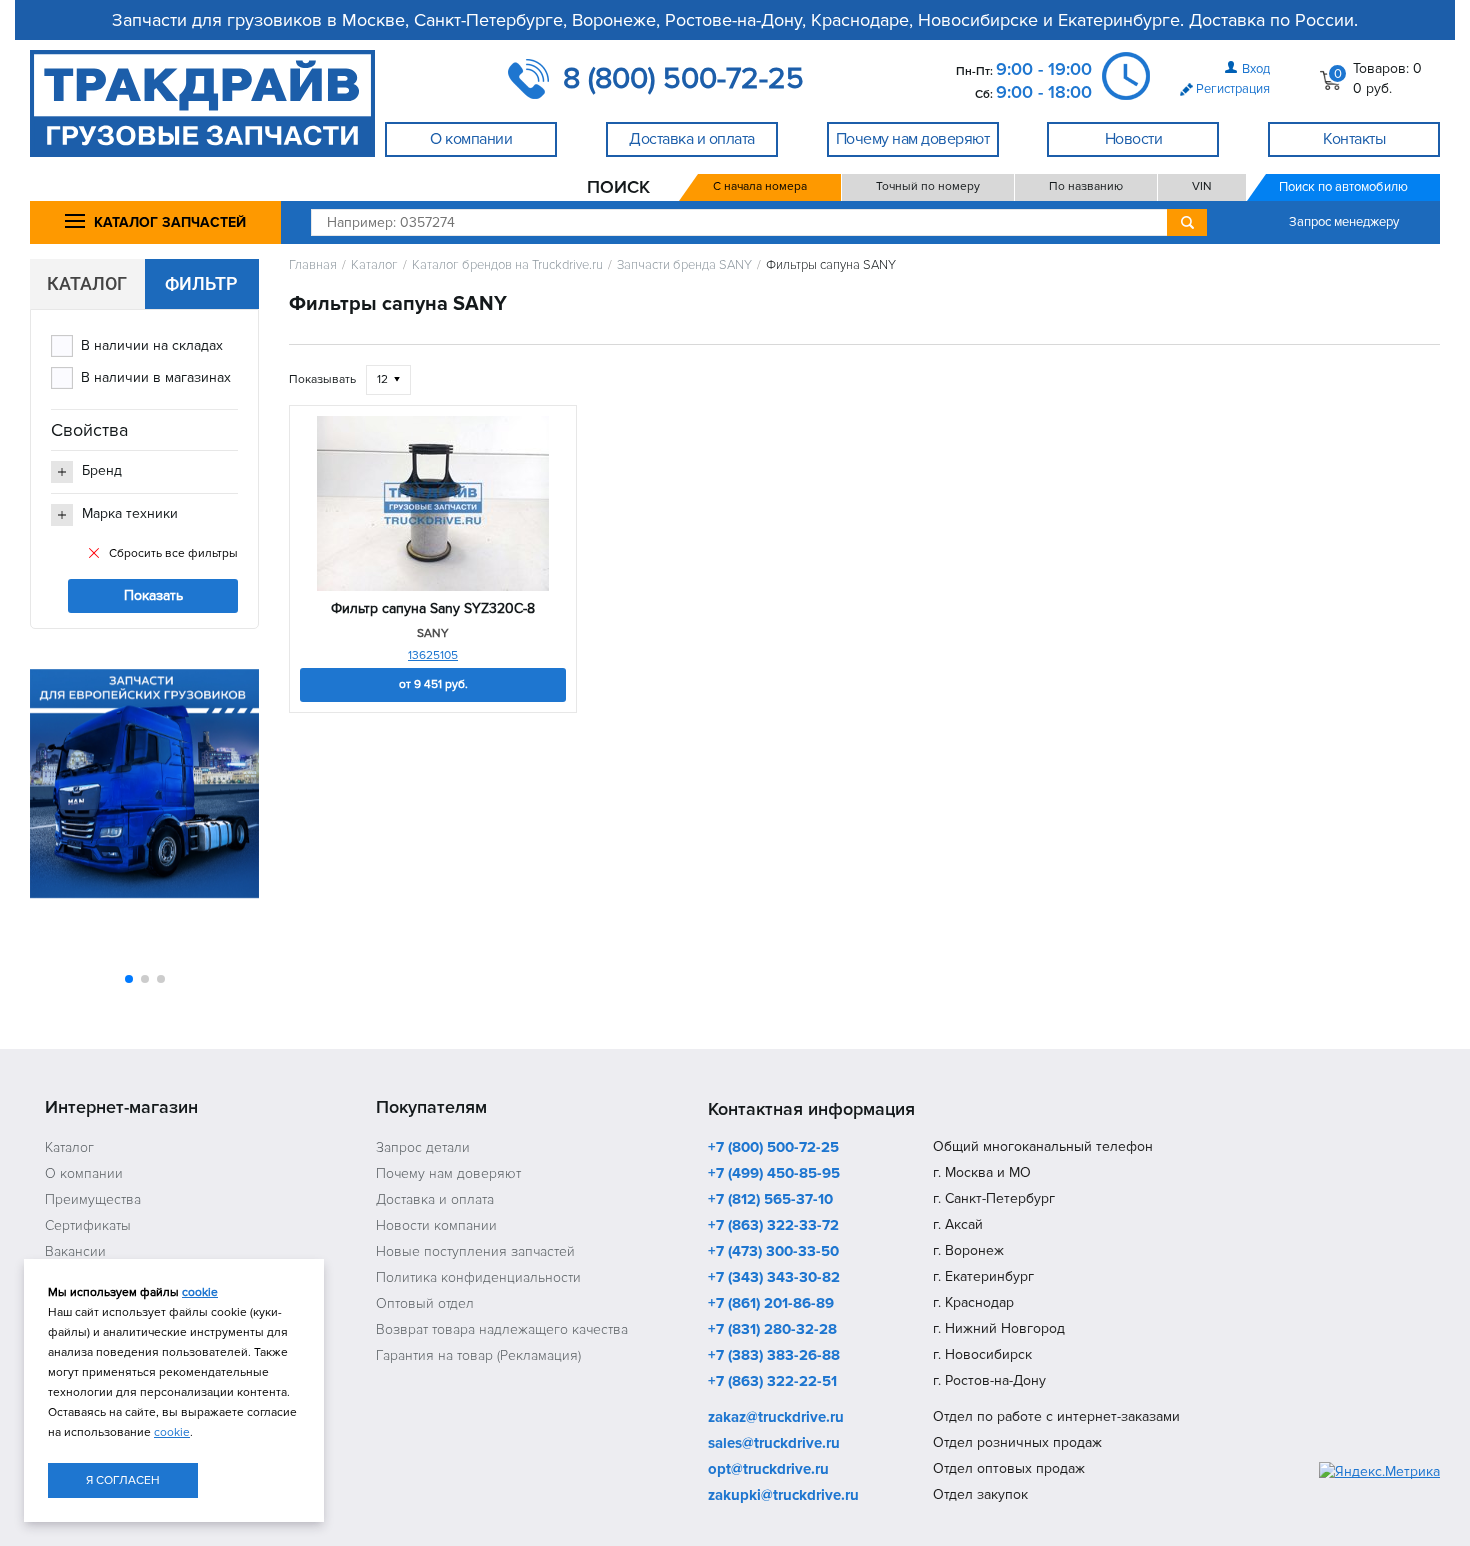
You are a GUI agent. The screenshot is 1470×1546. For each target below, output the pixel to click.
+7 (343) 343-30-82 (774, 1278)
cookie (200, 1292)
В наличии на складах (152, 345)
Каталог (374, 265)
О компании (84, 1173)
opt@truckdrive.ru (768, 1470)
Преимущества (93, 1199)
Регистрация (1233, 89)
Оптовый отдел (425, 1303)
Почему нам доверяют (448, 1173)
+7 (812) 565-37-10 (770, 1200)
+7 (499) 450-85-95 (774, 1174)
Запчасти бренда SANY (684, 265)
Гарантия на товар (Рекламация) (478, 1355)
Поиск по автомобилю (1343, 187)
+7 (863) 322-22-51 (772, 1382)
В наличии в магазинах (156, 377)
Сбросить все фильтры (173, 553)
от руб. (433, 684)
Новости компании (436, 1225)
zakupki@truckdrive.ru (783, 1496)
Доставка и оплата (435, 1199)
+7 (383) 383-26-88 (774, 1356)
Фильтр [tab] (201, 283)
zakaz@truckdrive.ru (776, 1418)
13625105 (433, 655)
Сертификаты (88, 1225)
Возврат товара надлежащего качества (502, 1329)
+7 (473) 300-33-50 (773, 1252)
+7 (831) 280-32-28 (772, 1330)
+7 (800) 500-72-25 (773, 1148)
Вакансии (75, 1251)
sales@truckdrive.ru (774, 1444)
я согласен (123, 1480)
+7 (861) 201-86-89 (771, 1304)
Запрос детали (423, 1147)
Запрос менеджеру (1344, 222)
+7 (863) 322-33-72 (773, 1226)
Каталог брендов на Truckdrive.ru (507, 265)
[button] (129, 979)
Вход (1256, 69)
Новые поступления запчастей (475, 1251)
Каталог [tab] (87, 283)
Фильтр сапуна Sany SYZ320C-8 (433, 609)
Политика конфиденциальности (478, 1277)
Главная (313, 265)
